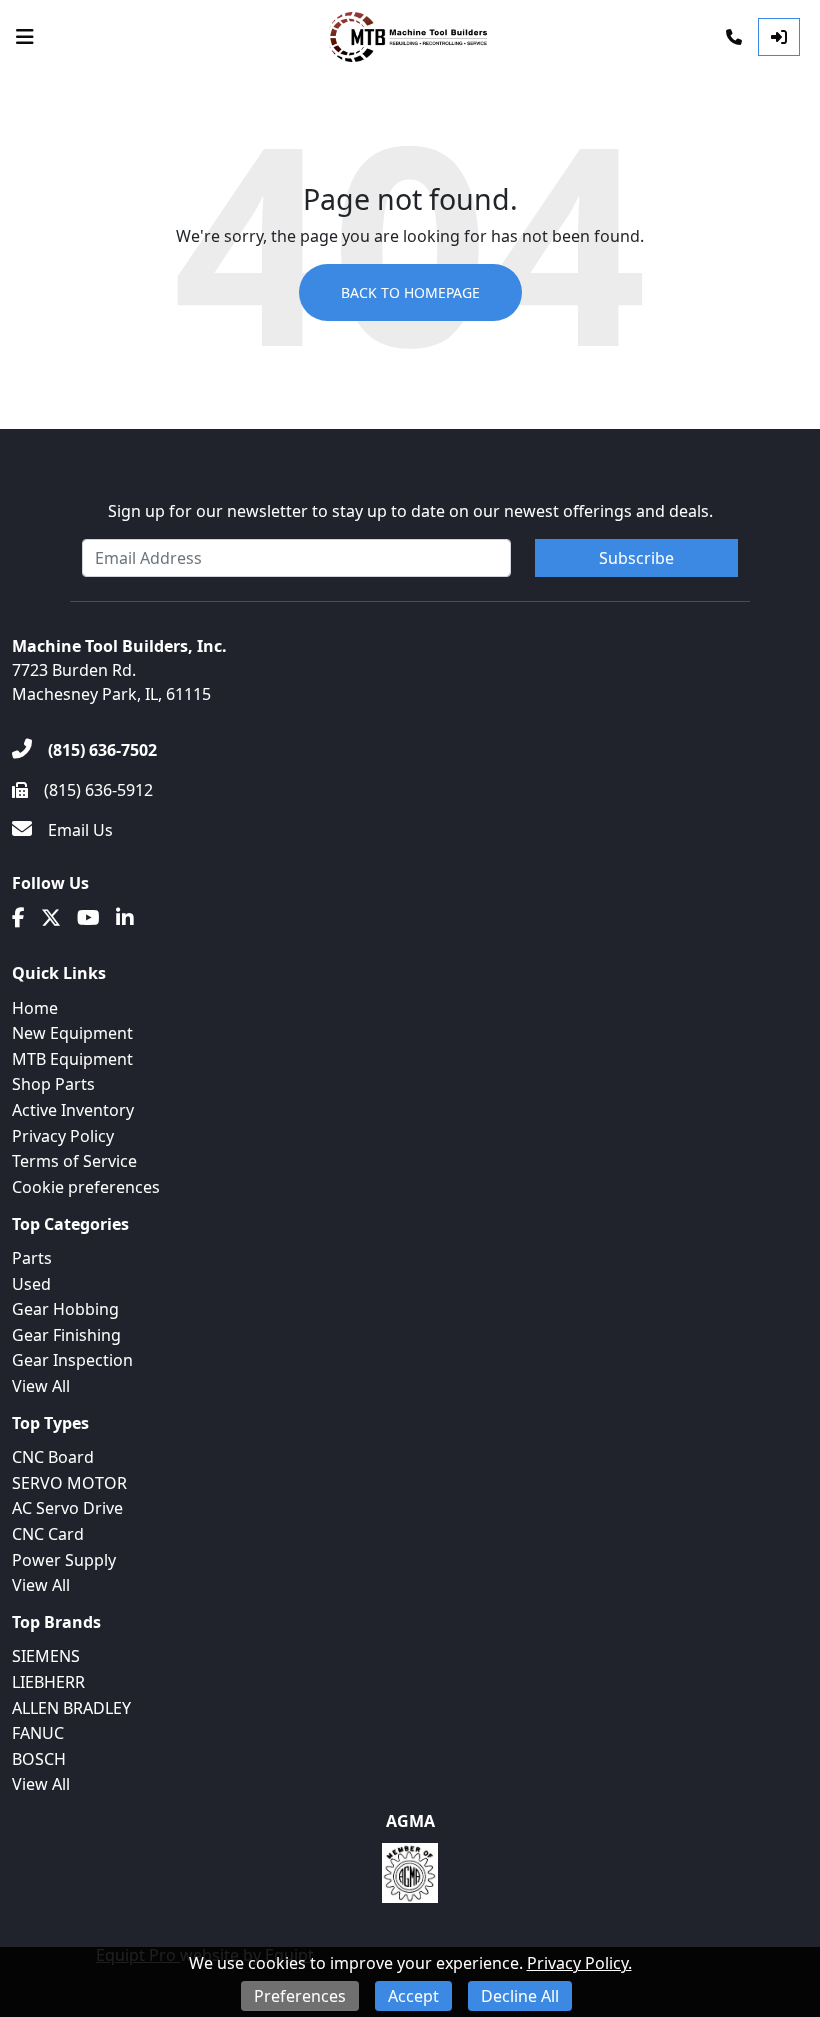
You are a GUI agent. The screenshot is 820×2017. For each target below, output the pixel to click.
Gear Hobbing (65, 1309)
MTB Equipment (72, 1059)
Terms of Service (74, 1161)
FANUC (38, 1733)
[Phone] (734, 37)
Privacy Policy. (579, 1963)
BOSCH (39, 1759)
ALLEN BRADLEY (71, 1708)
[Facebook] (18, 918)
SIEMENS (46, 1656)
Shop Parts (53, 1084)
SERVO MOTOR (69, 1483)
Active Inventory (73, 1110)
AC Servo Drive (67, 1508)
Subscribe (636, 558)
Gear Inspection (72, 1360)
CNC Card (48, 1534)
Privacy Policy (63, 1136)
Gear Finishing (66, 1335)
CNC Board (53, 1457)
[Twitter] (51, 918)
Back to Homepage (410, 292)
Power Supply (64, 1560)
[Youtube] (88, 918)
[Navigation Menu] (25, 37)
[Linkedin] (125, 918)
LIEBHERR (48, 1682)
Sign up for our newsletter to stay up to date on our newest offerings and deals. (410, 511)
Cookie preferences (86, 1187)
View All (41, 1386)
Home (35, 1008)
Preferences (300, 1996)
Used (31, 1284)
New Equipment (72, 1033)
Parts (32, 1258)
